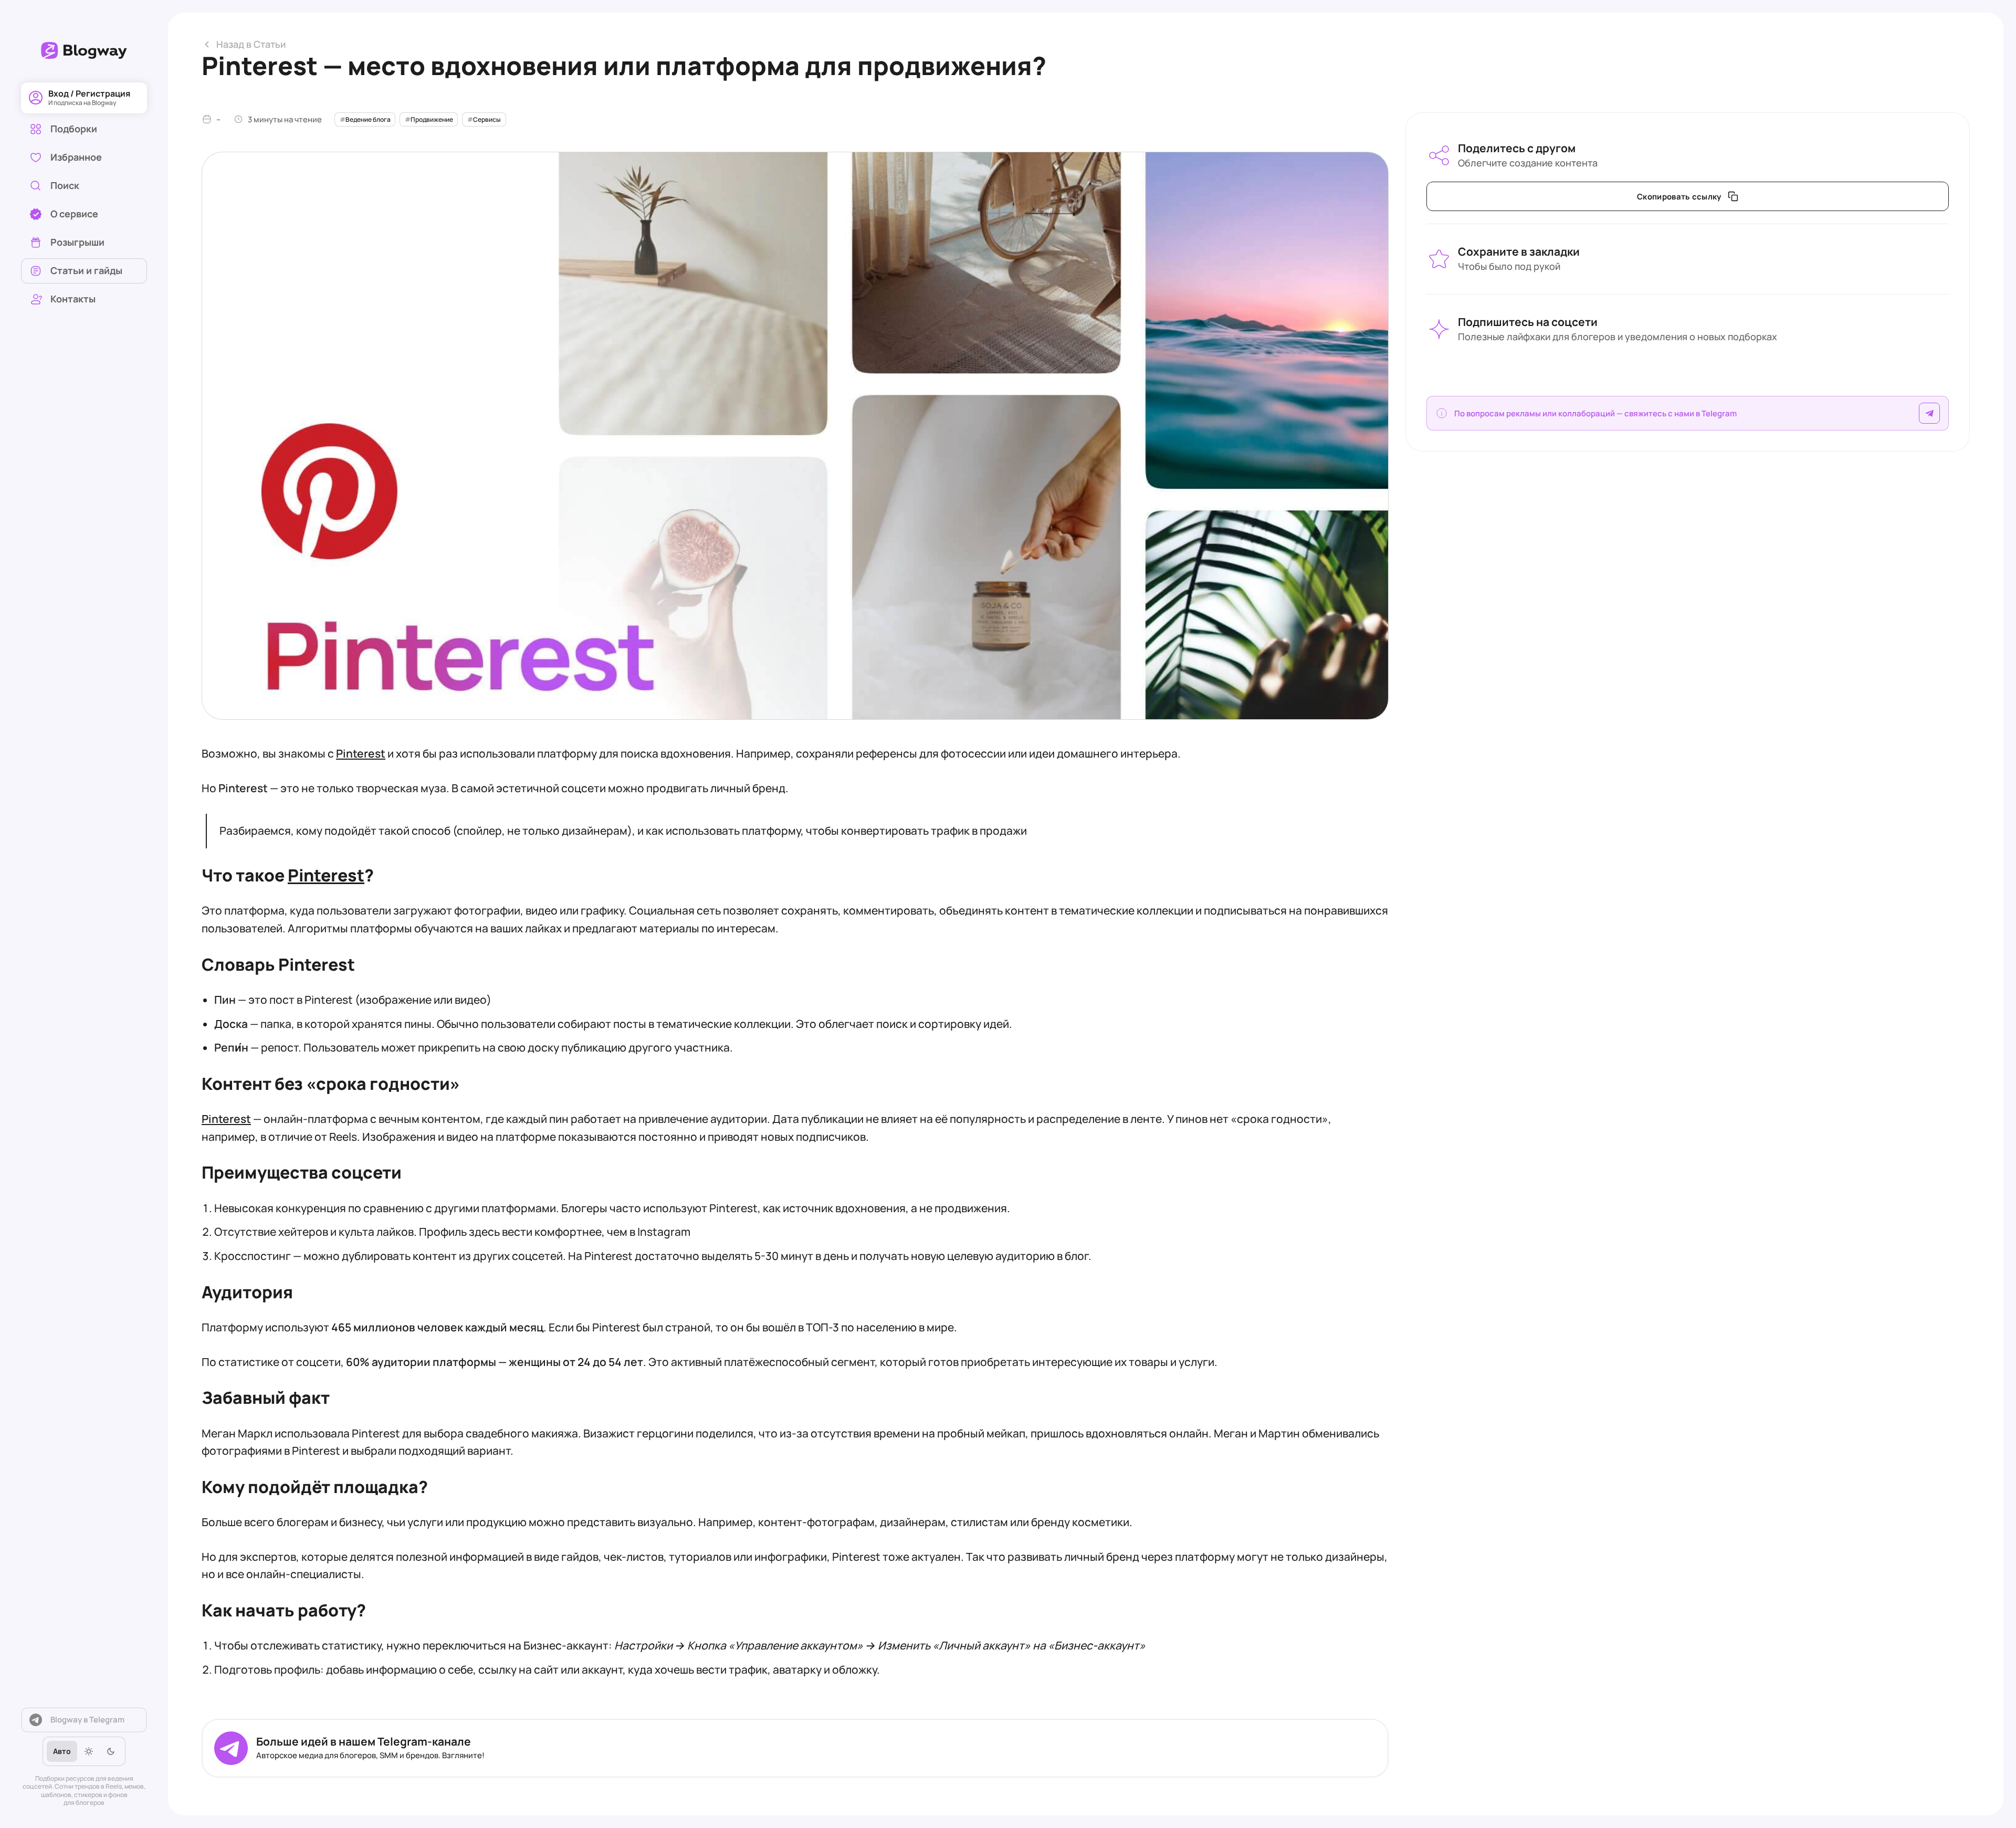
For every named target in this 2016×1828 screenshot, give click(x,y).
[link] (84, 186)
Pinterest (326, 875)
